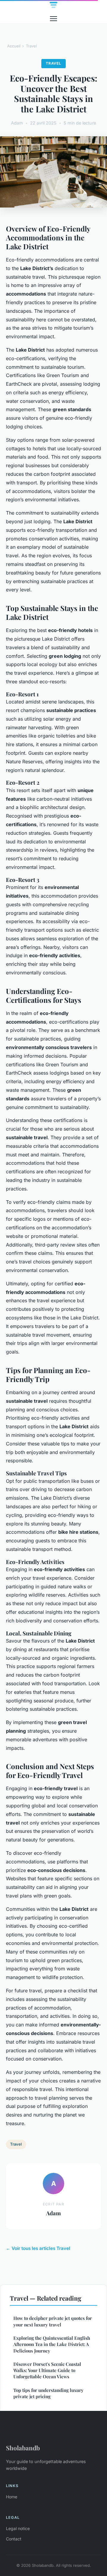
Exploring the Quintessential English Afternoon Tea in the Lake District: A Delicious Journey (52, 2344)
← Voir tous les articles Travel (38, 2248)
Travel (31, 46)
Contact (14, 2539)
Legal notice (18, 2528)
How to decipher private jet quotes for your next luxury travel (53, 2321)
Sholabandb (23, 2448)
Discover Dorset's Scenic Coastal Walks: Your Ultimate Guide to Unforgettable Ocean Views (47, 2370)
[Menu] (53, 19)
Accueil (14, 46)
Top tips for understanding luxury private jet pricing (48, 2393)
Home (12, 2497)
